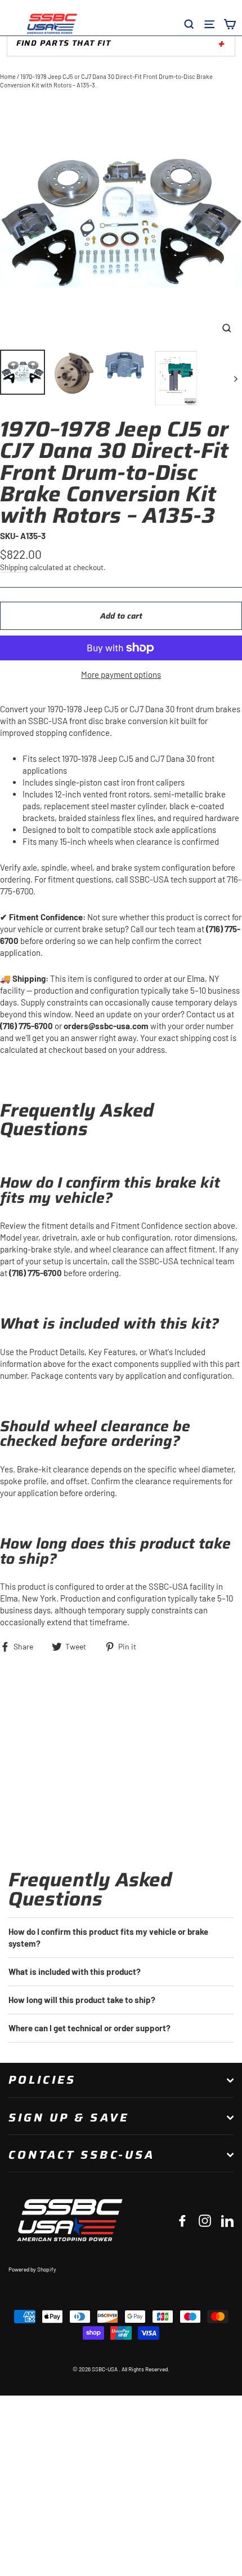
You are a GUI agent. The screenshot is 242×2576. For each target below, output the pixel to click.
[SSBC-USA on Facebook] (182, 2220)
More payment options (121, 674)
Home (8, 76)
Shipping (14, 567)
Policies (42, 2080)
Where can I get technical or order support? (89, 2028)
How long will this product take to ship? (82, 2000)
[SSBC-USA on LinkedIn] (227, 2220)
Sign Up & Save (69, 2118)
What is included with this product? (75, 1971)
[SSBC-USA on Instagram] (205, 2220)
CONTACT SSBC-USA (82, 2155)
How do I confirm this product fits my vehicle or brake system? (108, 1937)
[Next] (235, 378)
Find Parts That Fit (64, 43)
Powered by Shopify (32, 2269)
